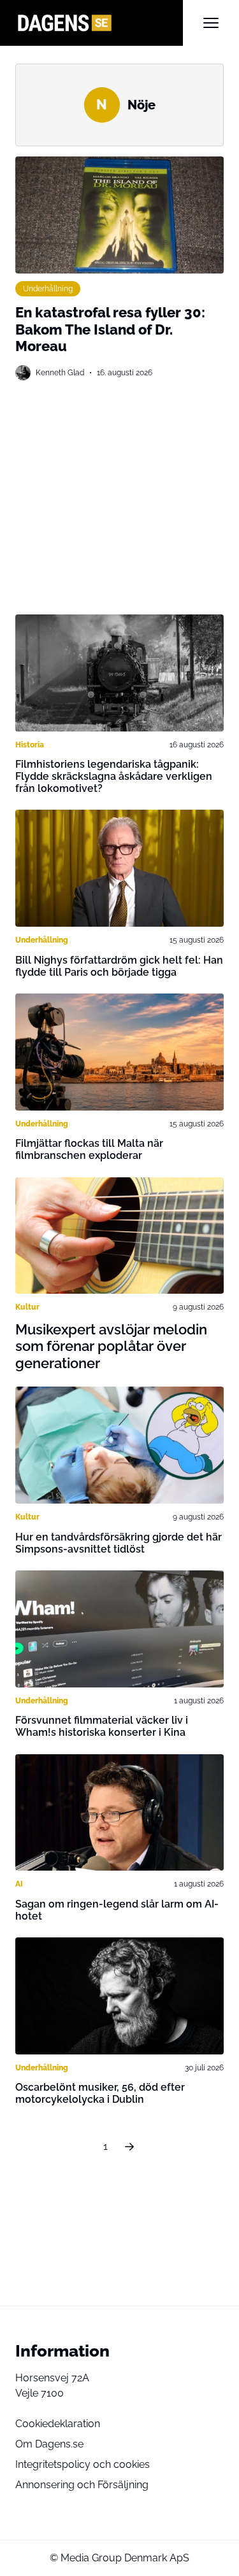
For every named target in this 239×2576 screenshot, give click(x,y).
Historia (30, 745)
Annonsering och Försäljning (82, 2485)
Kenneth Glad (60, 373)
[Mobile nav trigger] (211, 23)
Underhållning (48, 289)
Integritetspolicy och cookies (83, 2464)
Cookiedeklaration (58, 2424)
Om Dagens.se (49, 2444)
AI (19, 1884)
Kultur (27, 1307)
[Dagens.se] (99, 23)
